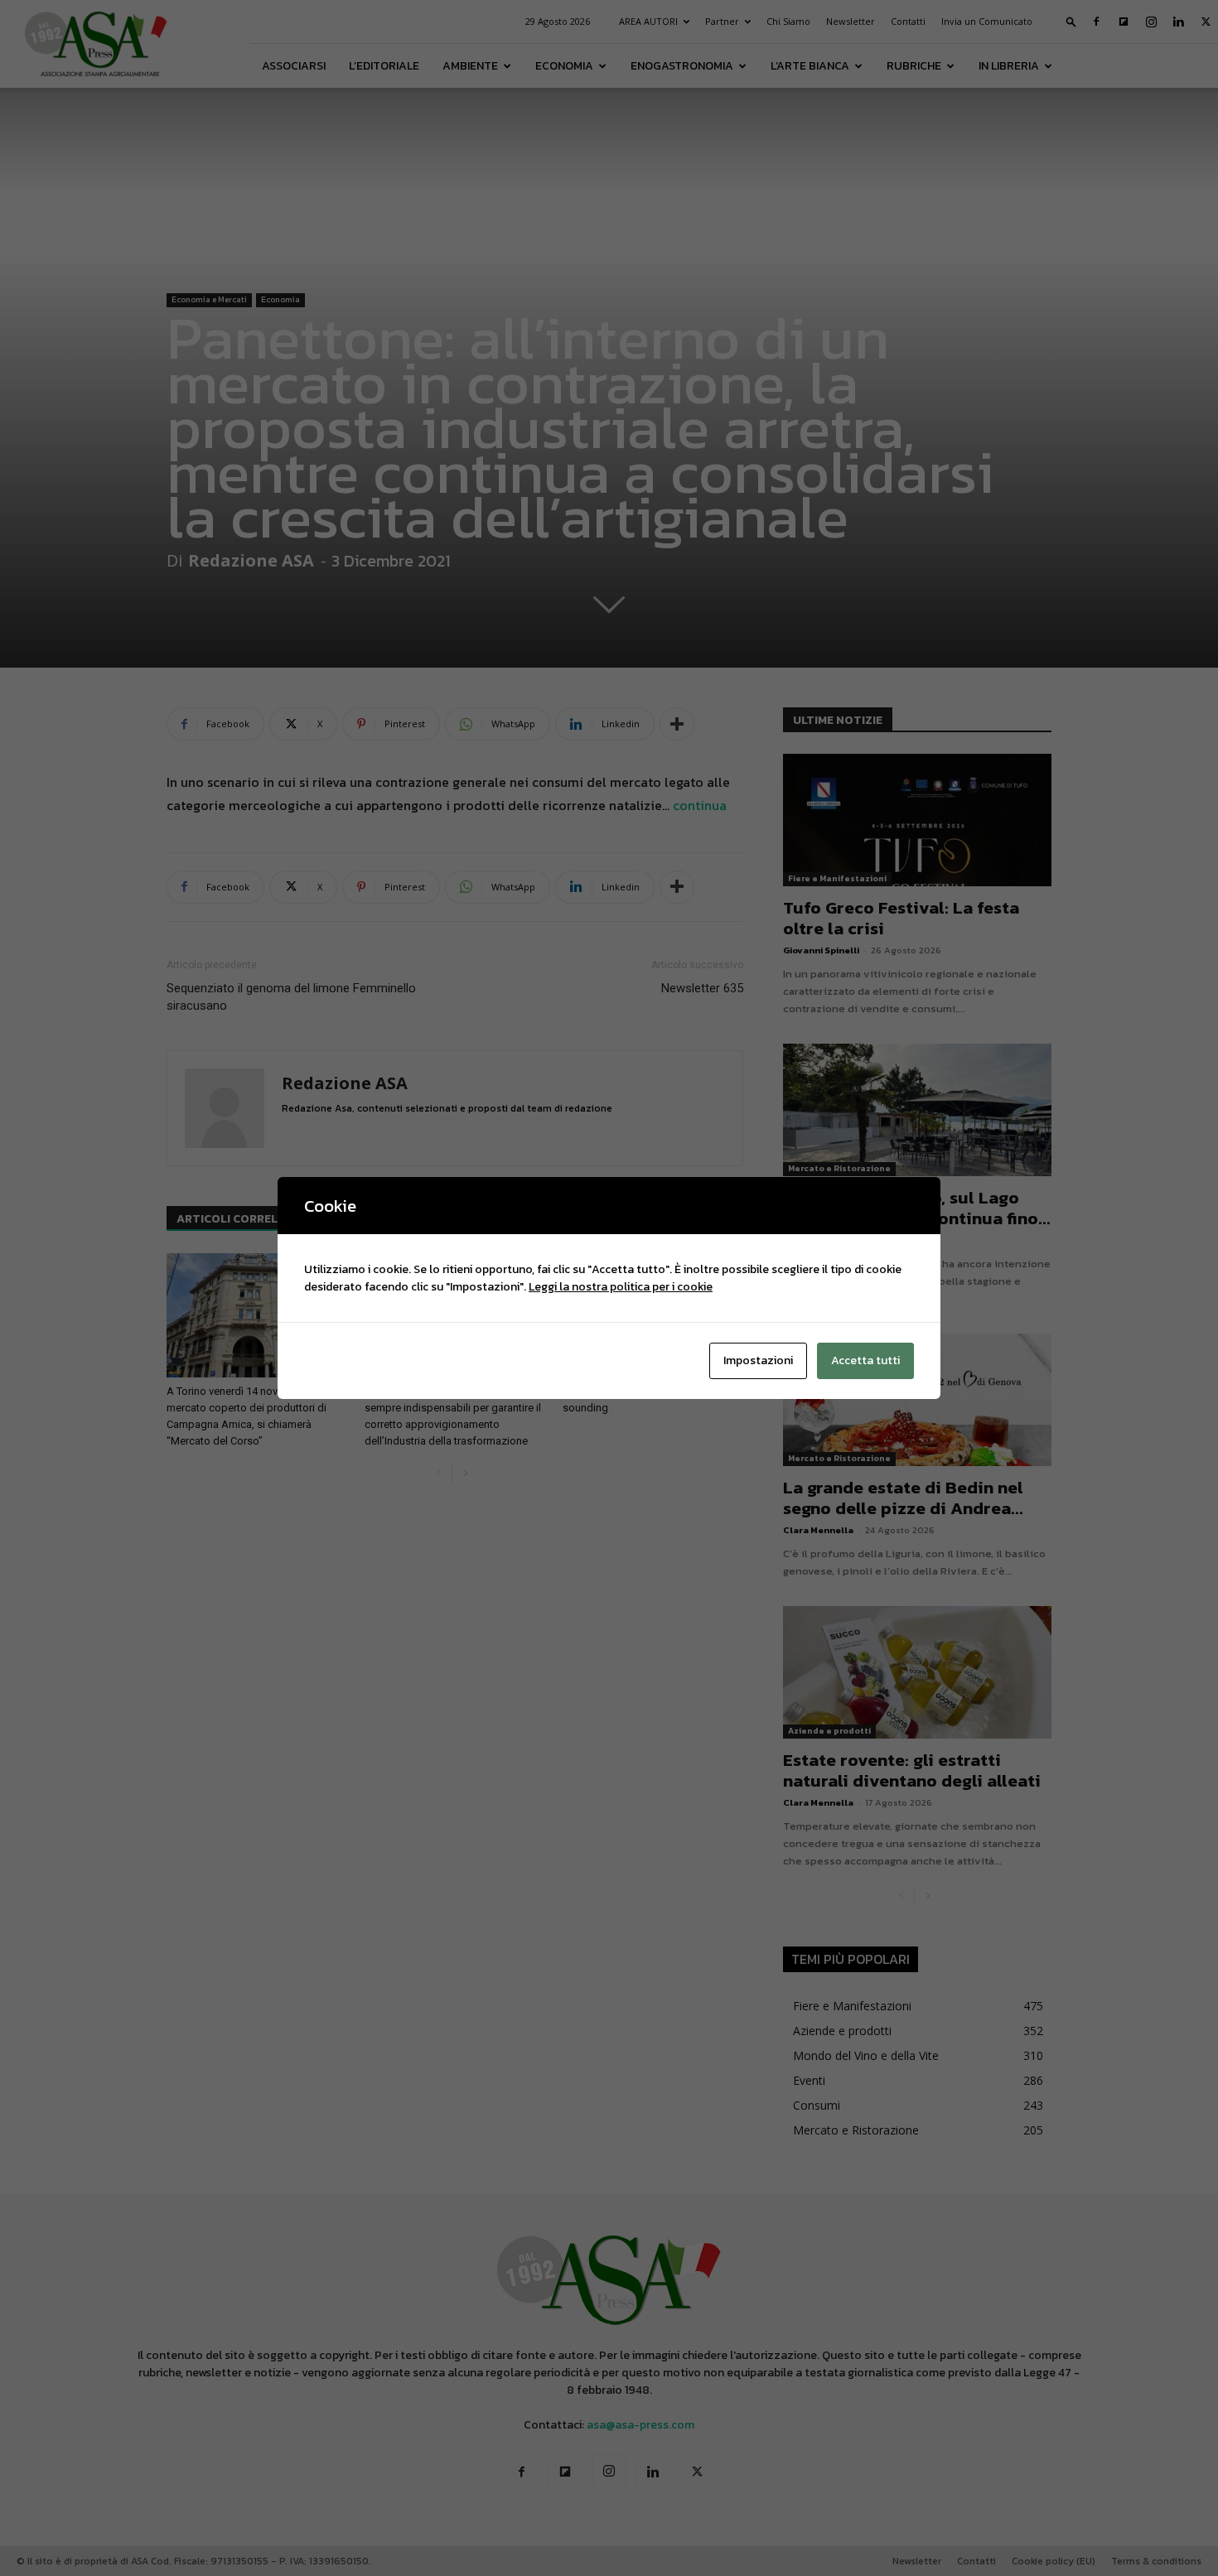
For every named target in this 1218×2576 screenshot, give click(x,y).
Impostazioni (758, 1360)
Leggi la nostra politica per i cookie (621, 1287)
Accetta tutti (865, 1360)
